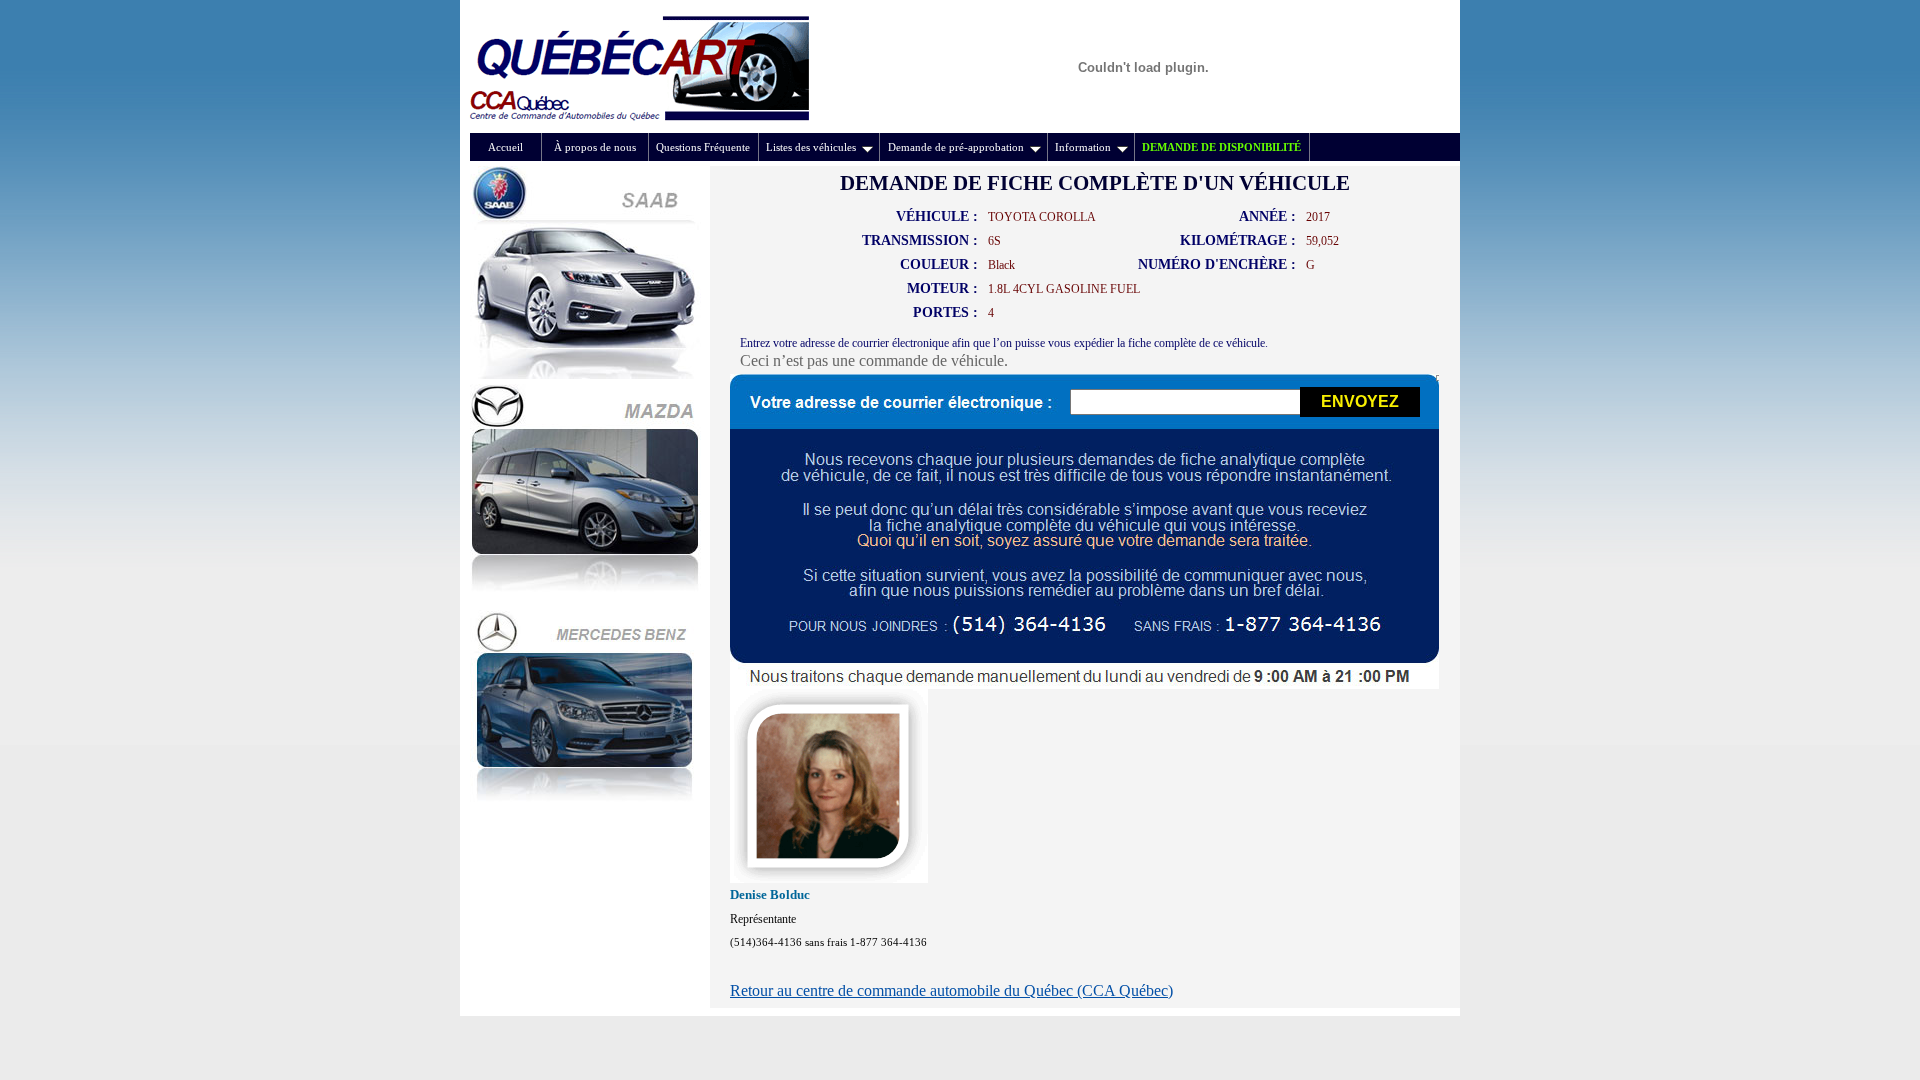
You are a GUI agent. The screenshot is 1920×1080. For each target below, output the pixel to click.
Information (1083, 147)
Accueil (505, 147)
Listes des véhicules (811, 147)
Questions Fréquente (703, 147)
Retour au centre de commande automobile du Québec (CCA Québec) (951, 990)
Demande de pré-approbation (956, 147)
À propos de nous (595, 147)
